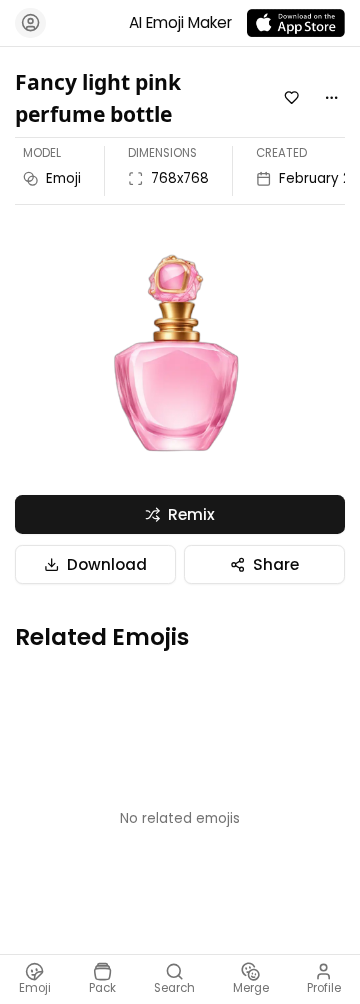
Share (276, 564)
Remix (191, 514)
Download (107, 564)
